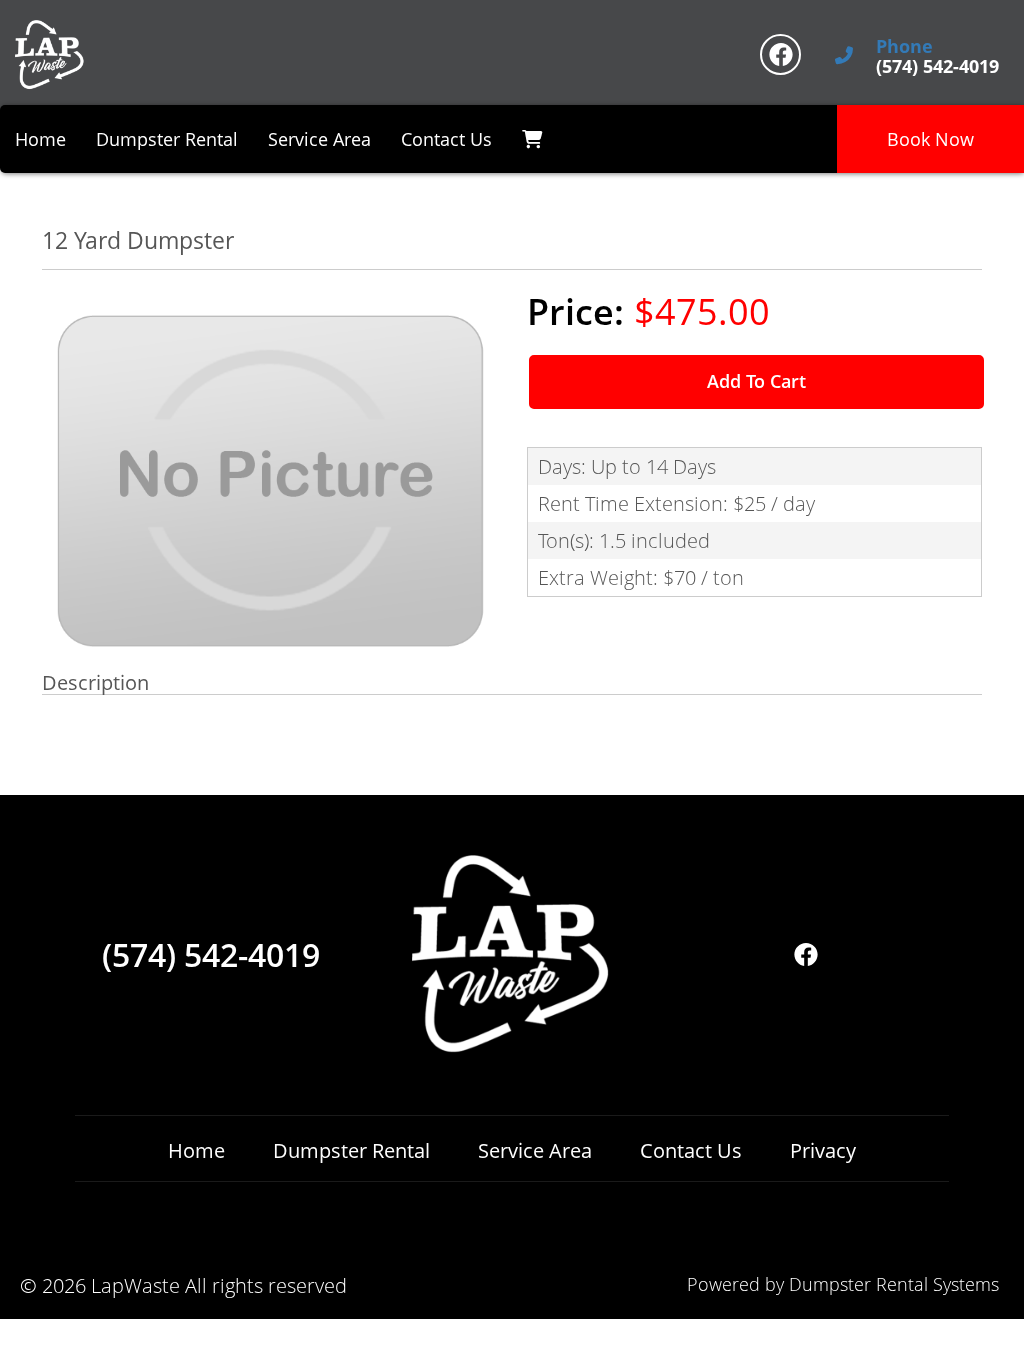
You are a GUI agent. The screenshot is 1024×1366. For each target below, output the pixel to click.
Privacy (823, 1150)
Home (40, 139)
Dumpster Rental (167, 139)
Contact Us (446, 139)
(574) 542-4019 (211, 955)
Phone (904, 47)
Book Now (930, 139)
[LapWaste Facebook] (780, 54)
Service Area (319, 139)
